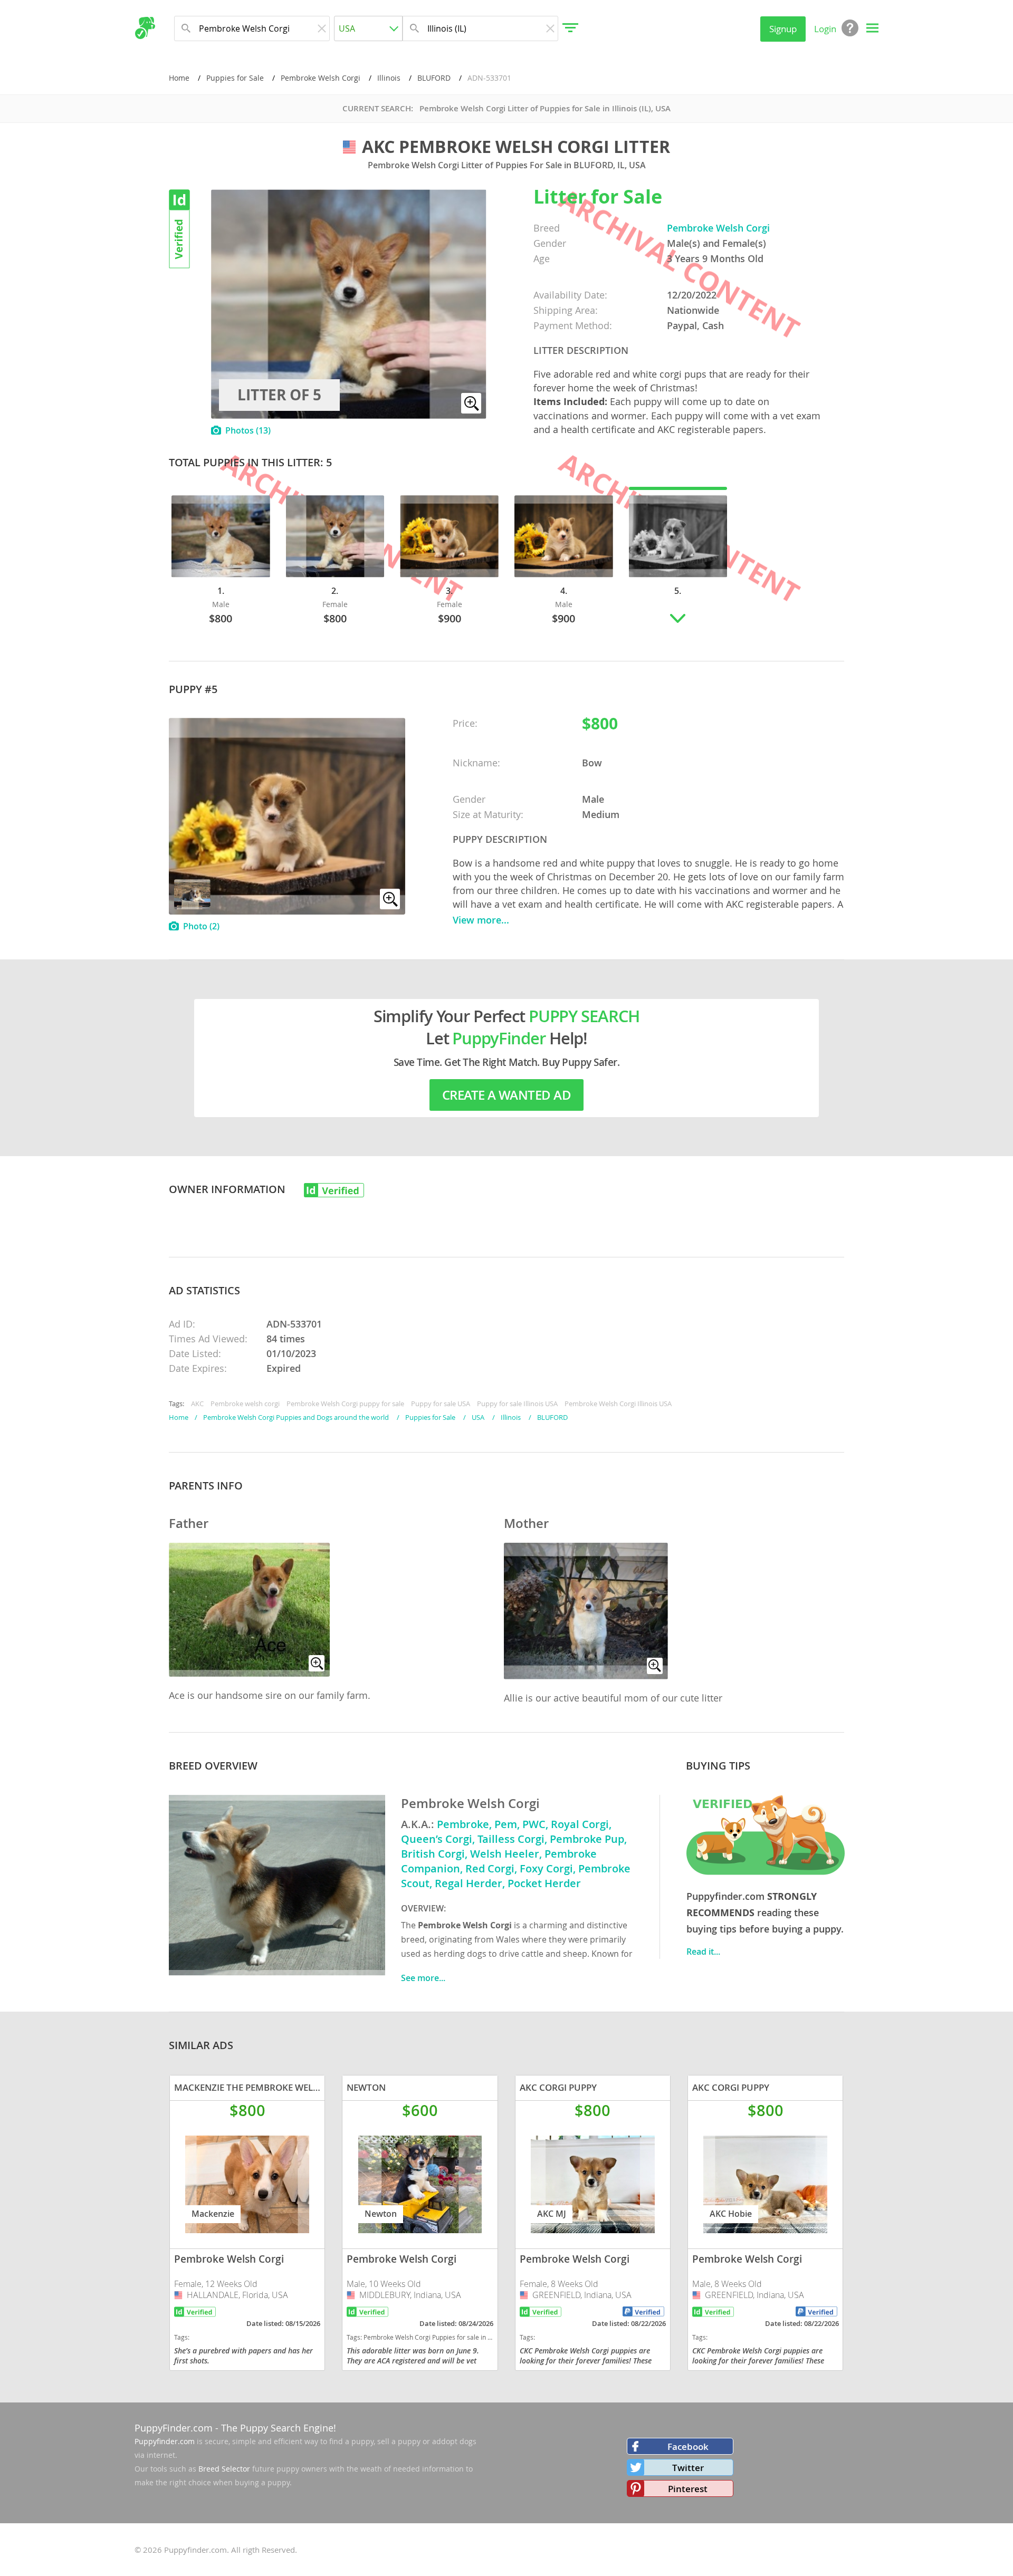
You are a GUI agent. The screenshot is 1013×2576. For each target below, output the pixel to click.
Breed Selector (224, 2469)
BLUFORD (434, 78)
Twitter (688, 2468)
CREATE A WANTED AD (506, 1095)
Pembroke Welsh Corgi (321, 78)
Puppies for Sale (235, 78)
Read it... (703, 1952)
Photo (201, 926)
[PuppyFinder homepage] (145, 28)
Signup (783, 29)
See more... (423, 1978)
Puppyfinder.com (165, 2441)
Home (179, 78)
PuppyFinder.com (174, 2428)
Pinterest (688, 2489)
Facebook (688, 2447)
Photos (248, 430)
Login (825, 29)
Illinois (389, 78)
